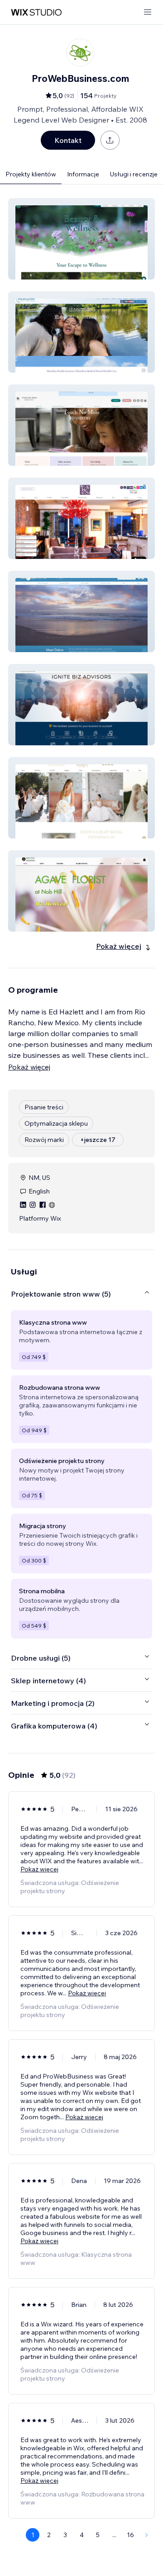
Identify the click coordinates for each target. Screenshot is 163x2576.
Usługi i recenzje (134, 174)
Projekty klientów (31, 174)
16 (130, 2535)
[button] (81, 239)
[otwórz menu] (148, 12)
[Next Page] (147, 2535)
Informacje (83, 174)
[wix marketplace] (36, 12)
